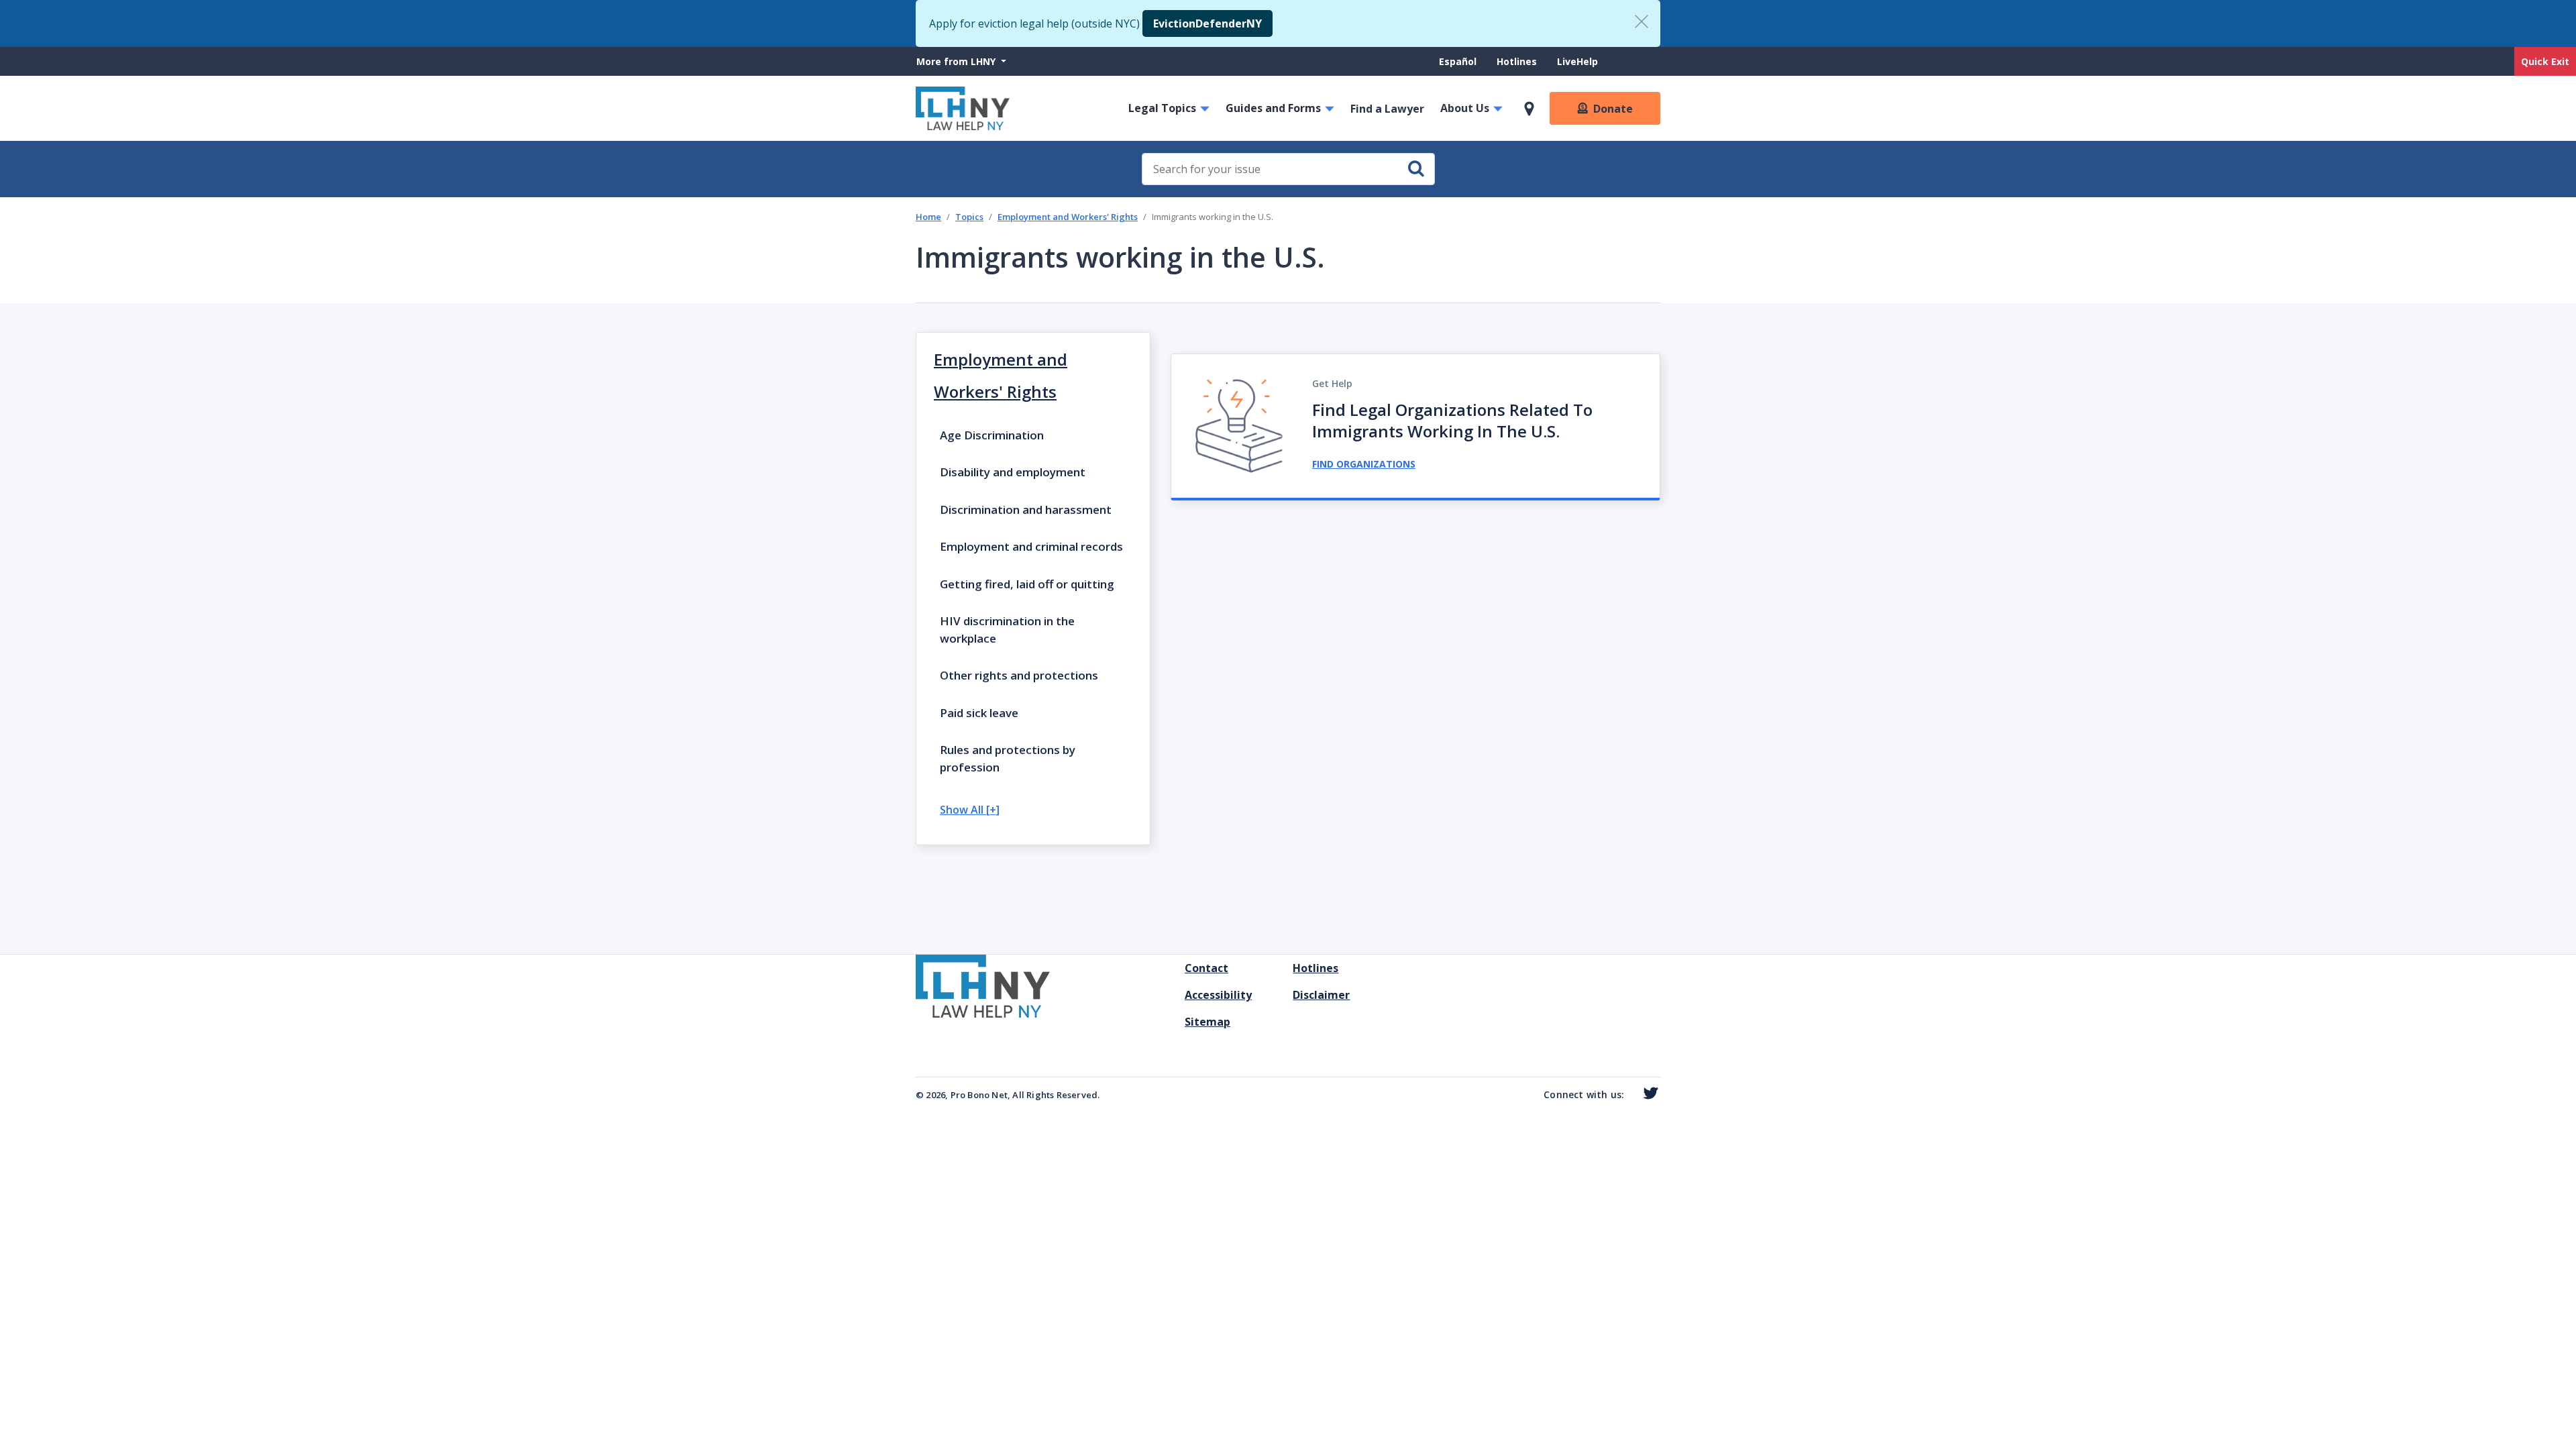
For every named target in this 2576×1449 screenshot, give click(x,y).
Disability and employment (1013, 472)
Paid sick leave (979, 713)
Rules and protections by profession (1008, 758)
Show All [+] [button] (970, 810)
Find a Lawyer (1387, 109)
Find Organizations (1364, 464)
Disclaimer (1321, 995)
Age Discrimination (992, 435)
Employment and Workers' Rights (1068, 217)
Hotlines (1517, 61)
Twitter (1648, 1093)
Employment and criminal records (1031, 546)
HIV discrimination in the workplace (1007, 630)
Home (928, 217)
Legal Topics (1162, 108)
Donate (1613, 109)
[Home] (963, 108)
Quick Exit (2545, 61)
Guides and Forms (1273, 108)
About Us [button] (1465, 108)
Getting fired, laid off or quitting (1027, 584)
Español (1458, 61)
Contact (1206, 968)
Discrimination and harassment (1026, 509)
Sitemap (1207, 1022)
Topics (969, 217)
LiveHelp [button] (1577, 61)
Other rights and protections (1019, 675)
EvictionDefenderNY (1207, 23)
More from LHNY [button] (957, 61)
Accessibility (1218, 995)
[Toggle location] (1529, 109)
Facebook (1630, 1096)
